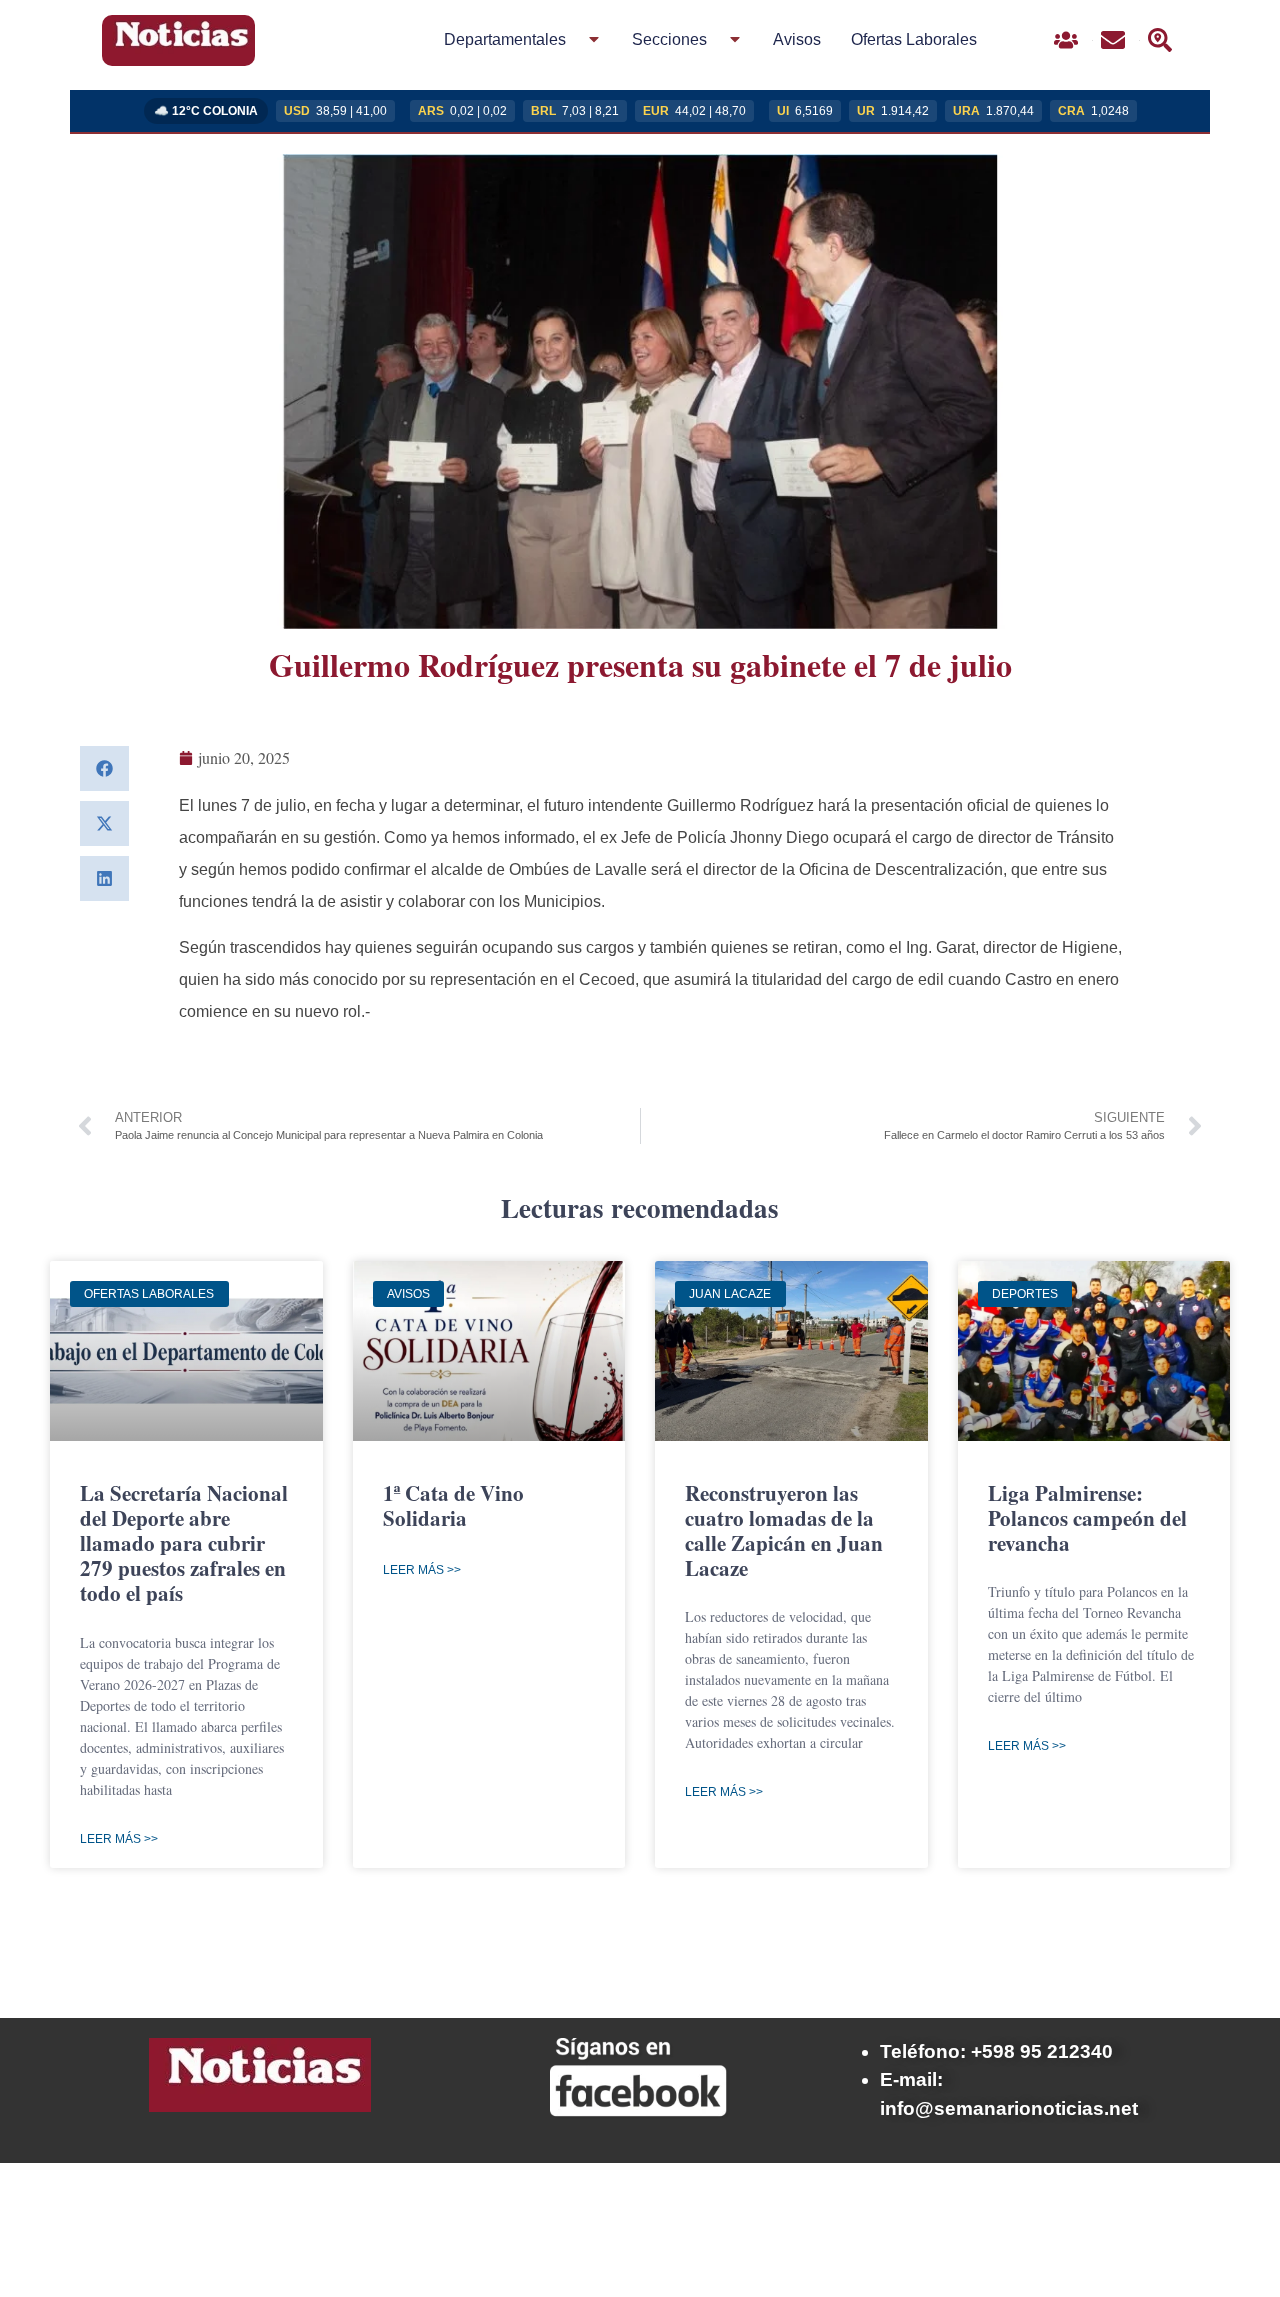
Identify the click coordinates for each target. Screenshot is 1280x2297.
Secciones (669, 39)
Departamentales (505, 39)
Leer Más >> (119, 1839)
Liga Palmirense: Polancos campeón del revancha (1087, 1518)
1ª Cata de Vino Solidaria (453, 1505)
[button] (104, 768)
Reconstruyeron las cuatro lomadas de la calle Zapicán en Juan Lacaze (784, 1531)
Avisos (797, 39)
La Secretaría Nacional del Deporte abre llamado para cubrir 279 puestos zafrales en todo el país (184, 1543)
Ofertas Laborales (914, 39)
